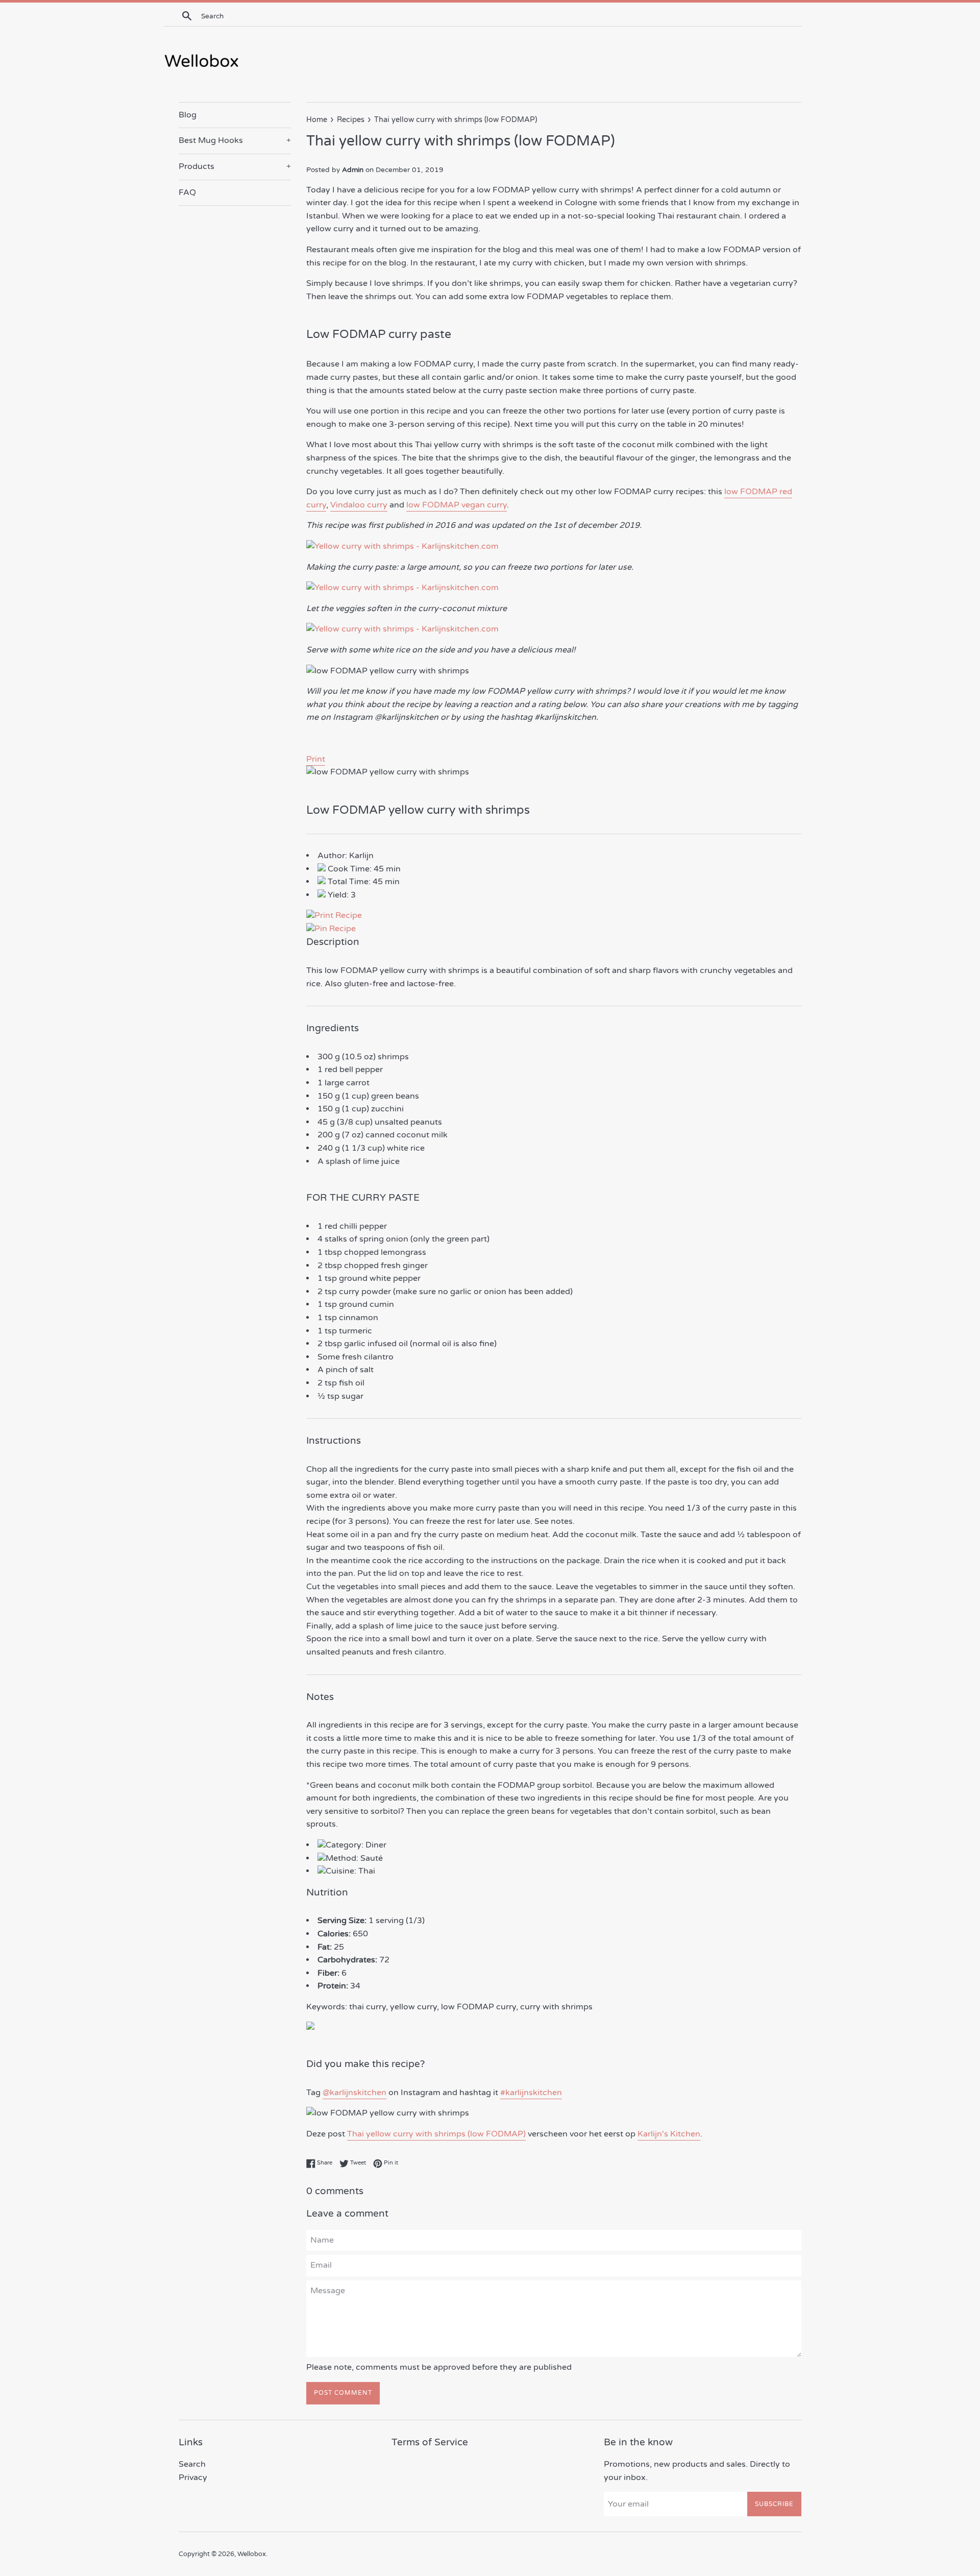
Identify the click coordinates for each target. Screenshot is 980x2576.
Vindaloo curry (359, 505)
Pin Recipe (335, 929)
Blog (188, 115)
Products (235, 166)
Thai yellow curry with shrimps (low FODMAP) (436, 2134)
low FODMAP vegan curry (457, 505)
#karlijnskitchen (531, 2093)
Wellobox (252, 2554)
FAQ (187, 192)
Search (192, 2464)
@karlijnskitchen (354, 2093)
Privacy (193, 2477)
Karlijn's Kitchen (669, 2134)
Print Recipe (338, 915)
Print (316, 759)
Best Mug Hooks (235, 140)
